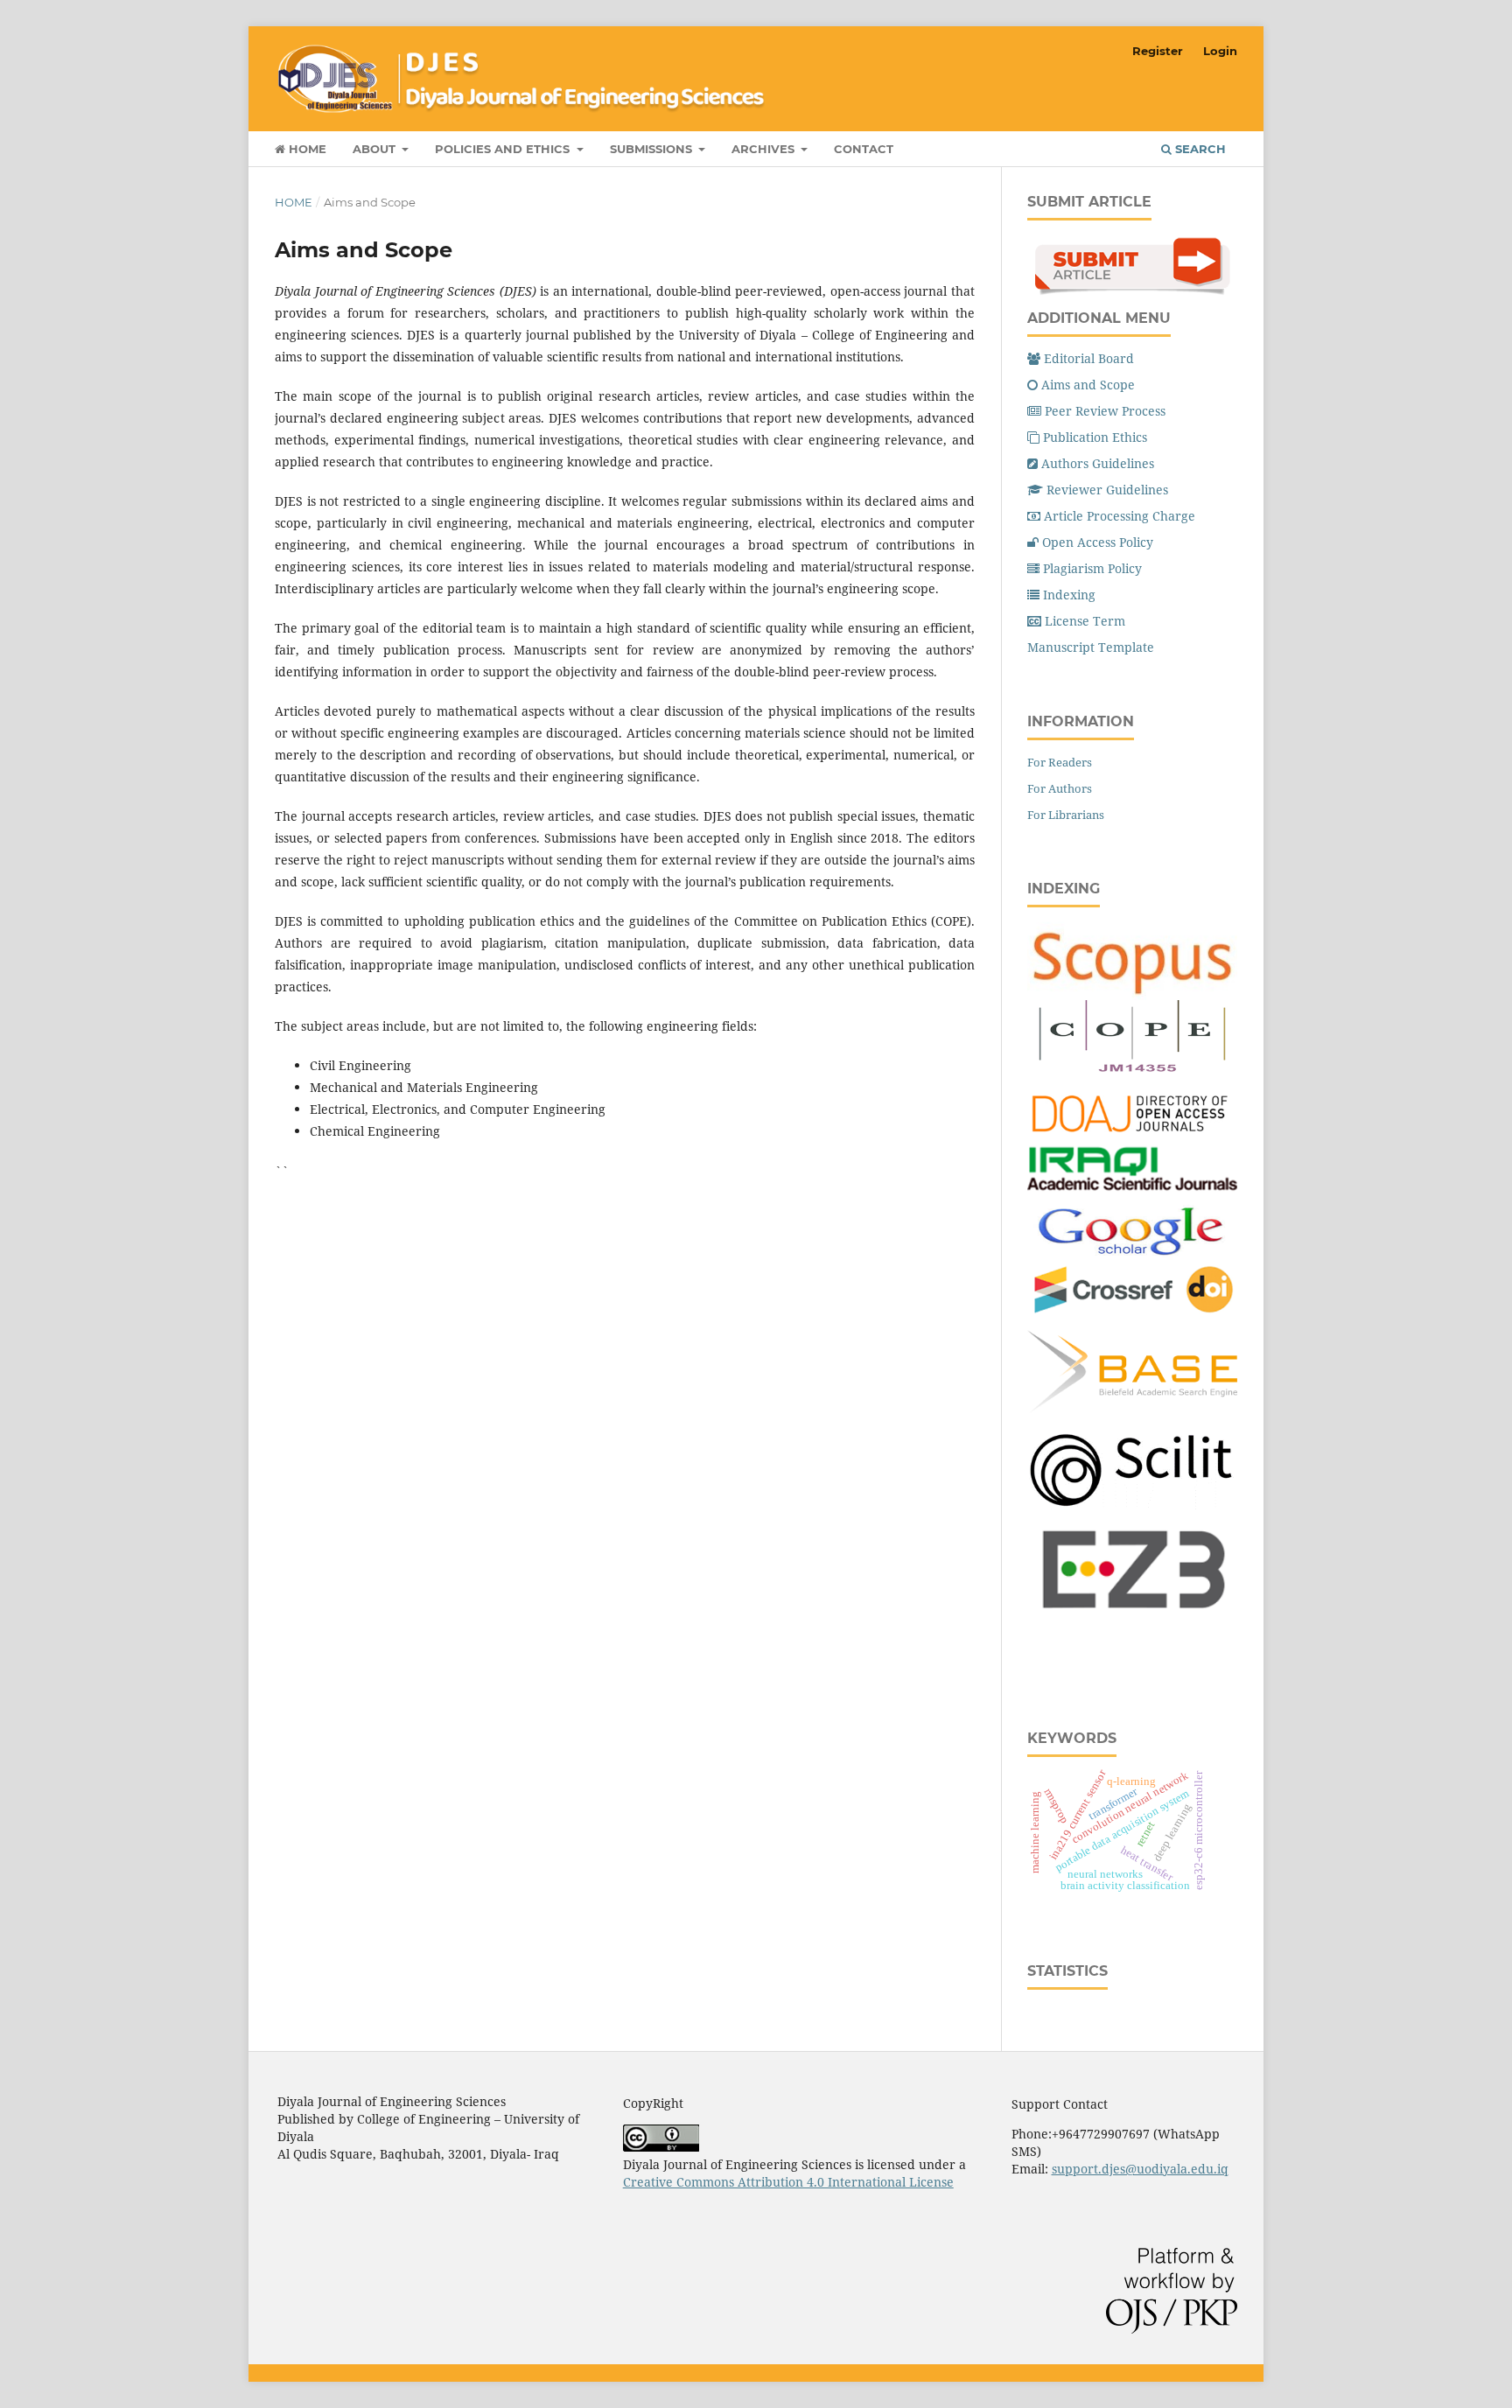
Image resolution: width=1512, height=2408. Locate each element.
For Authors (1060, 788)
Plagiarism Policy (1092, 568)
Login (1220, 51)
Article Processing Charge (1120, 516)
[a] (1132, 1505)
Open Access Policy (1098, 542)
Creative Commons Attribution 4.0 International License (788, 2182)
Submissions (653, 149)
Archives (765, 149)
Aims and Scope (1088, 385)
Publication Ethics (1095, 437)
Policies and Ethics (504, 149)
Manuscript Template (1091, 647)
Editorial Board (1089, 358)
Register (1158, 51)
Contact (864, 149)
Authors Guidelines (1098, 463)
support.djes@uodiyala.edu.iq (1140, 2169)
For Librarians (1066, 815)
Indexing (1069, 595)
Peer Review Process (1105, 411)
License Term (1085, 621)
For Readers (1060, 762)
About (376, 149)
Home (306, 149)
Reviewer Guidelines (1107, 490)
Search (1199, 149)
